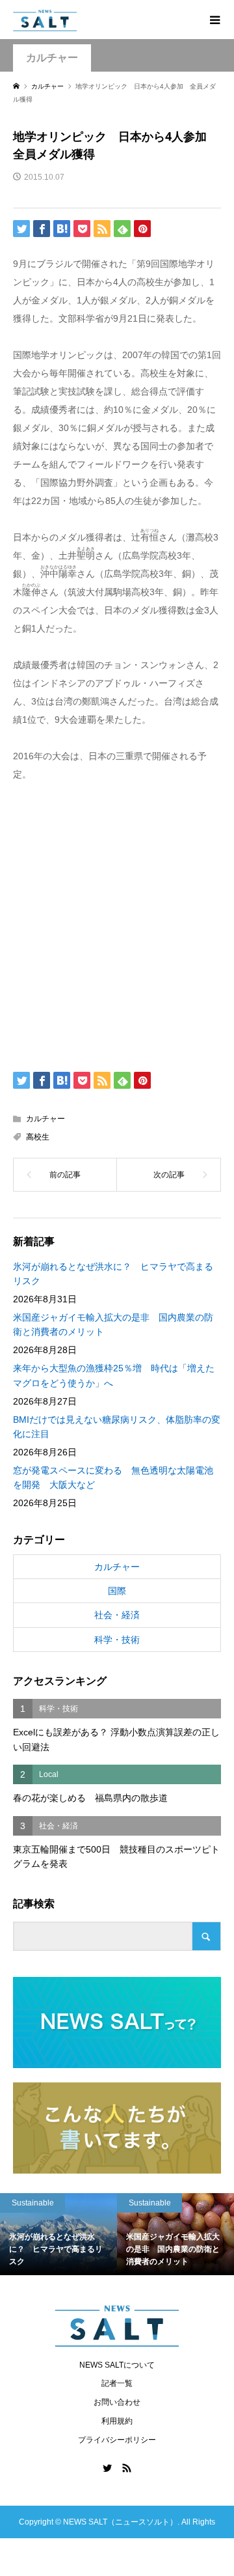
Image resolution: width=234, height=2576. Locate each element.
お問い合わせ (117, 2402)
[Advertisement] (117, 924)
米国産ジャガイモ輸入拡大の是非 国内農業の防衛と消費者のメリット (113, 1324)
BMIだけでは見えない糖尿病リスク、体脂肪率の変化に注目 (117, 1427)
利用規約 (117, 2421)
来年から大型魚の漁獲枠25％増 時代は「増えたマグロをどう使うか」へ (114, 1375)
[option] (133, 2234)
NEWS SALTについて (117, 2365)
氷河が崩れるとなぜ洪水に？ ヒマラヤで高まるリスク (113, 1274)
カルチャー (52, 58)
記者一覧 (117, 2383)
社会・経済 (117, 1615)
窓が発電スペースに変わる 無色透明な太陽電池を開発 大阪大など (113, 1477)
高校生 (38, 1137)
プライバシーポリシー (117, 2440)
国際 (117, 1591)
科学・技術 (117, 1640)
